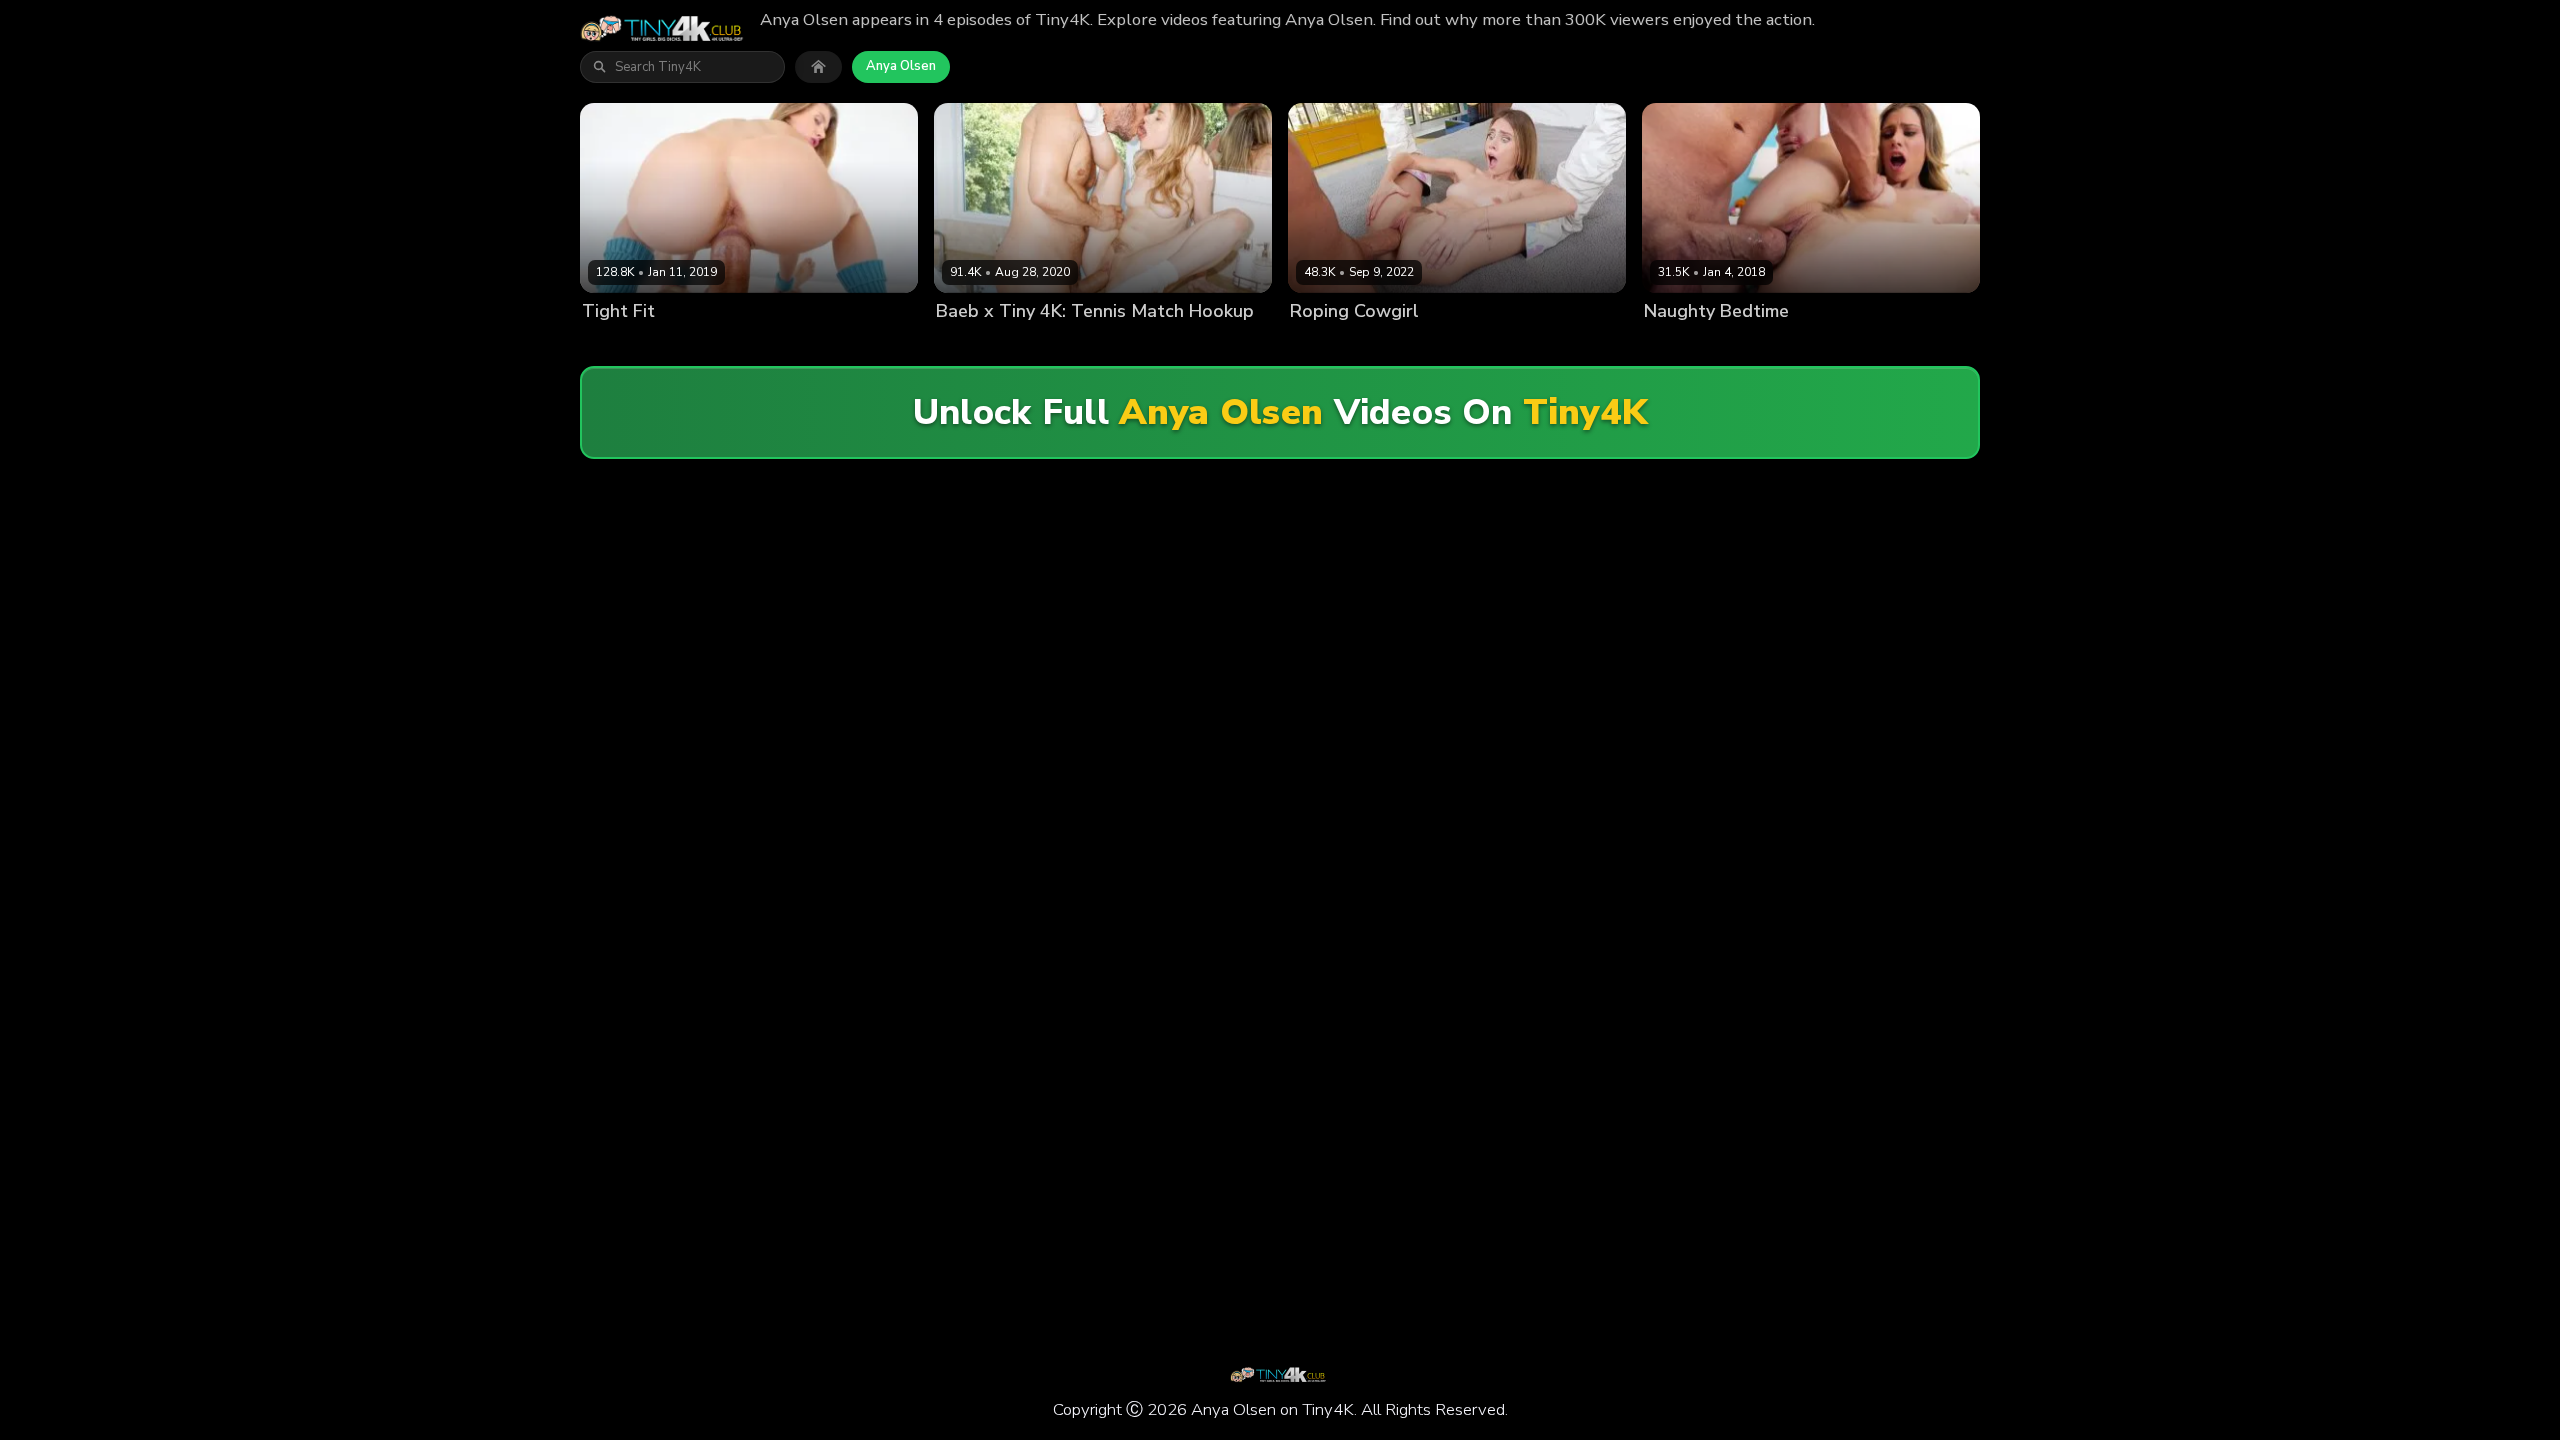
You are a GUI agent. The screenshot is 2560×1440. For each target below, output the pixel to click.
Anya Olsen (901, 66)
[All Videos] (818, 67)
